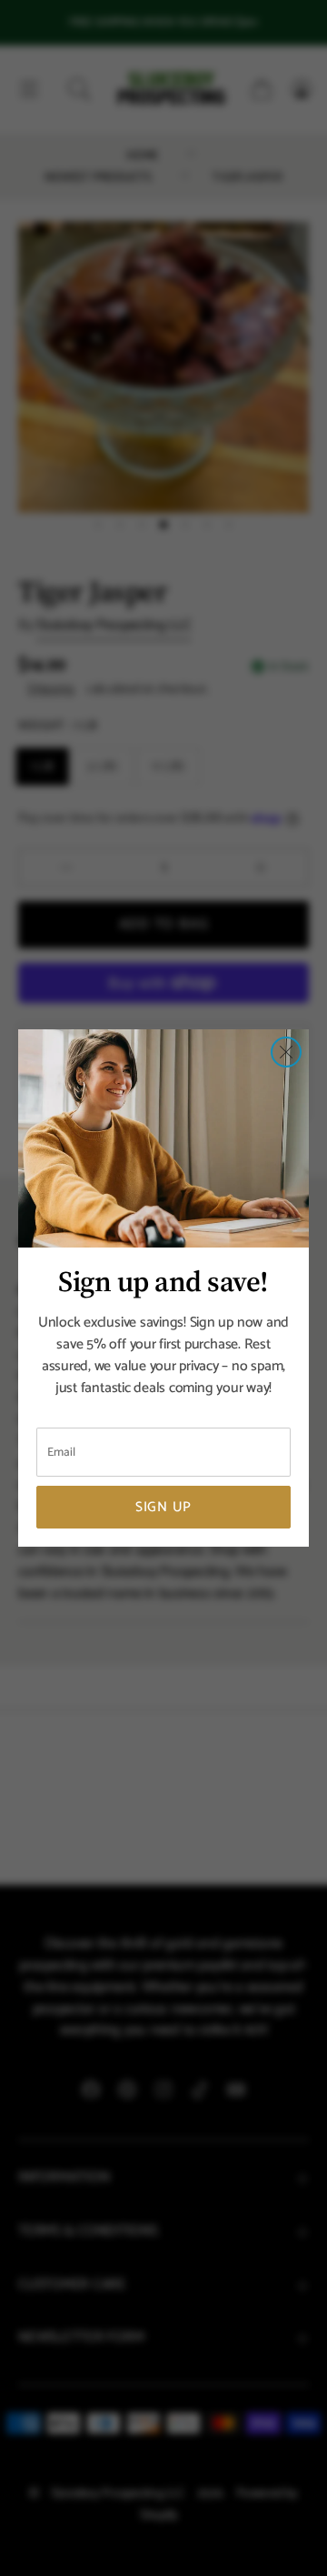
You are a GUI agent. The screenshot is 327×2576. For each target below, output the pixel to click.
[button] (286, 1052)
